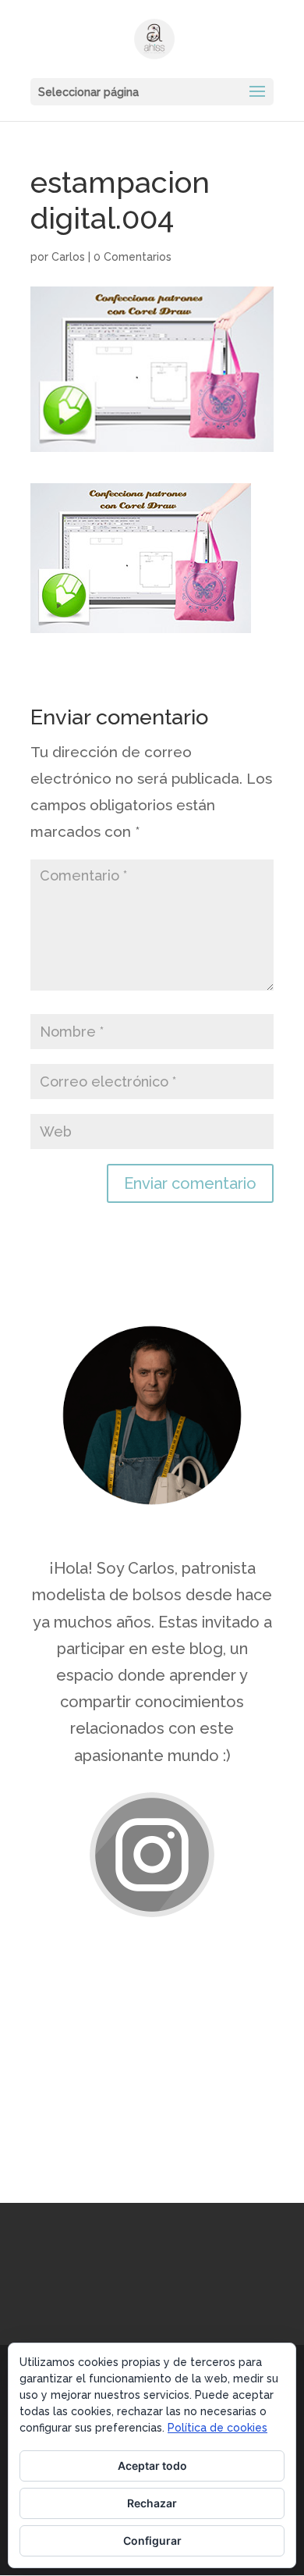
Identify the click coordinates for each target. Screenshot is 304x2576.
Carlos (68, 257)
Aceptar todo (152, 2466)
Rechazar (152, 2503)
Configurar (152, 2540)
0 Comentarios (133, 257)
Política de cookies (217, 2428)
